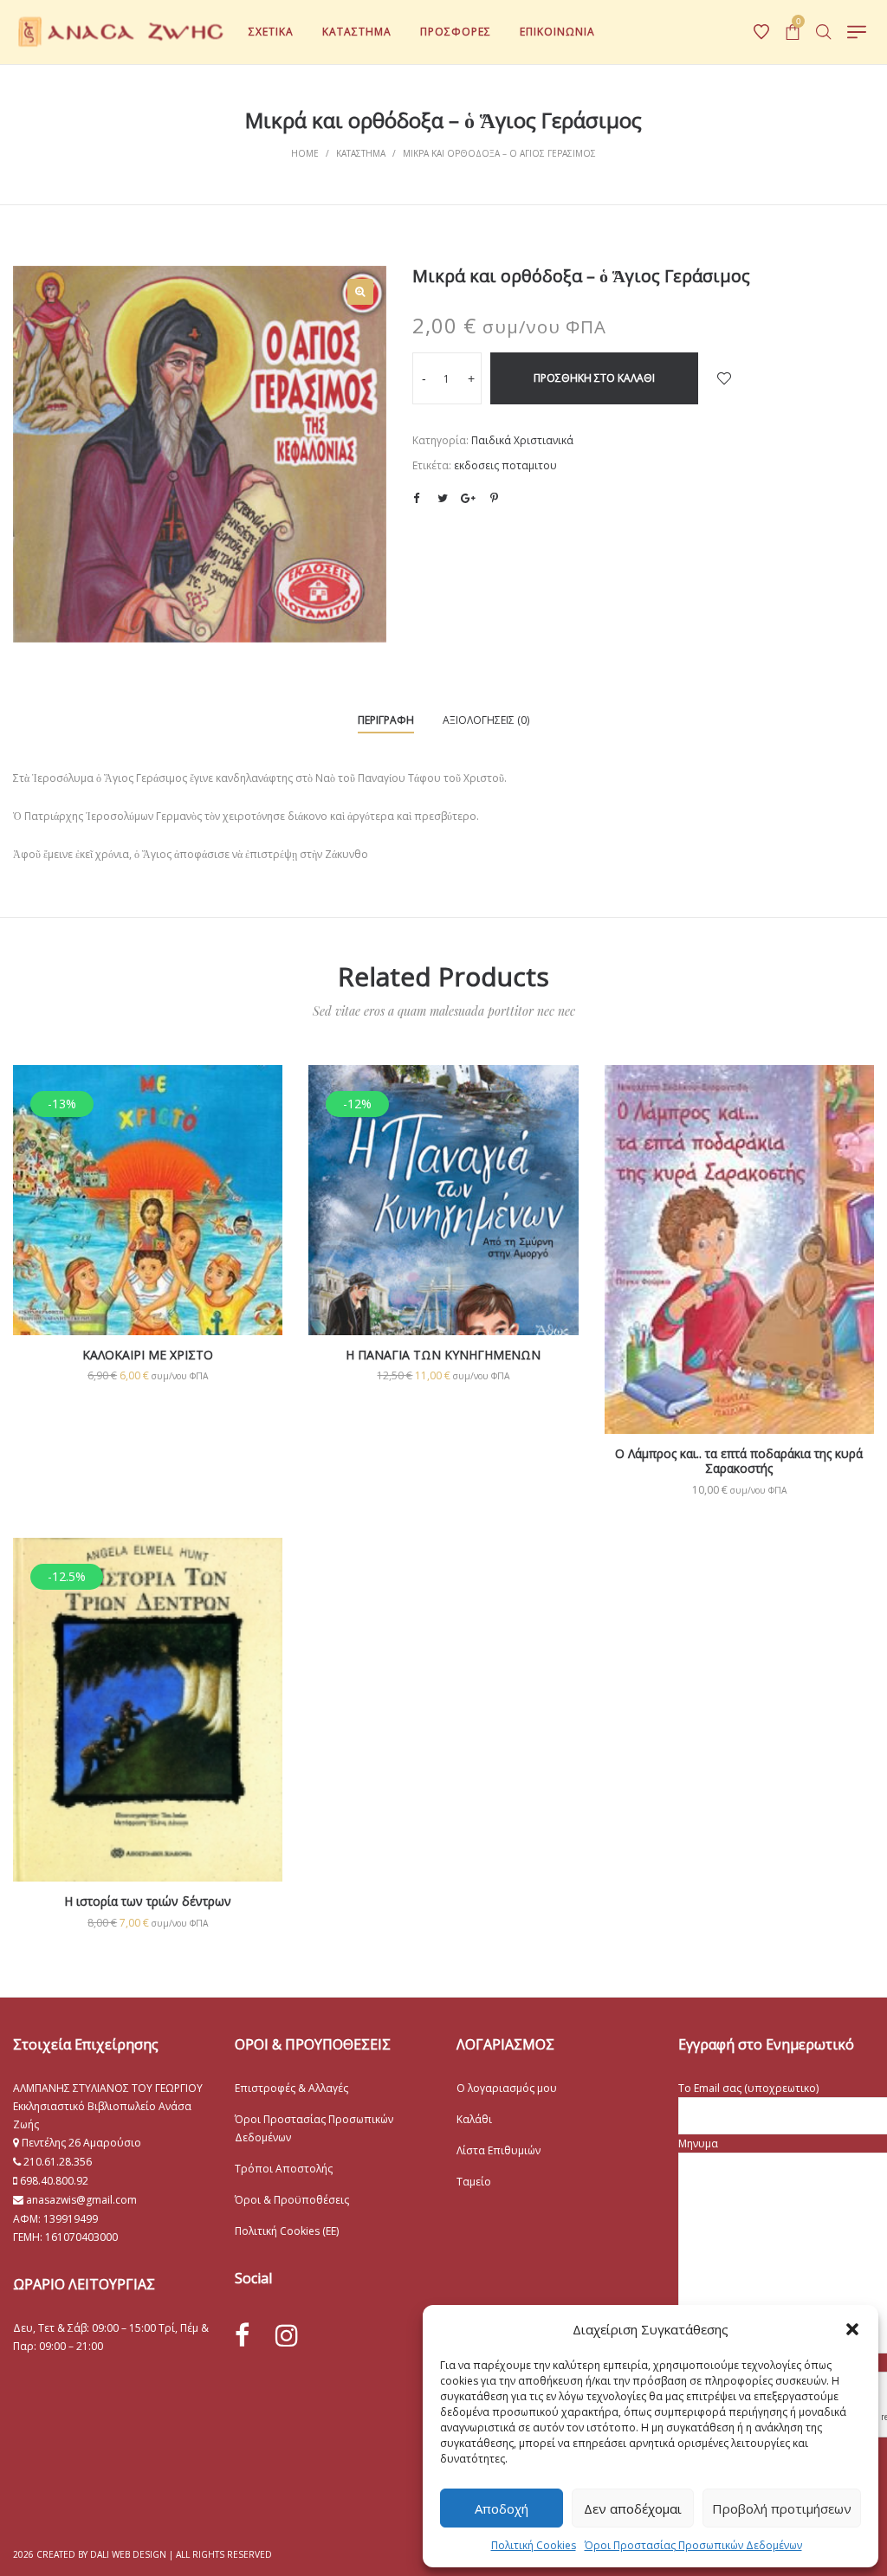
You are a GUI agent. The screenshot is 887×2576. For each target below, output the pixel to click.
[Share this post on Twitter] (443, 498)
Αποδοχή (502, 2508)
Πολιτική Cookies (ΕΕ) (287, 2231)
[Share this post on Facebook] (417, 499)
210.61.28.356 (58, 2162)
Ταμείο (474, 2182)
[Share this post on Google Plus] (469, 498)
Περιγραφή (386, 720)
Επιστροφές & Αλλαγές (291, 2088)
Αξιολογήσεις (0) (486, 720)
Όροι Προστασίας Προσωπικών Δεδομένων (693, 2545)
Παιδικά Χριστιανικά (522, 440)
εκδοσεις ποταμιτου (505, 465)
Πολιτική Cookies (534, 2545)
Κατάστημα (361, 153)
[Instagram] (287, 2335)
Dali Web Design (128, 2554)
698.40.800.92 (53, 2181)
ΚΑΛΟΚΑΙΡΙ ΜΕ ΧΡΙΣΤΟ (148, 1355)
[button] (852, 2329)
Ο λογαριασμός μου (507, 2088)
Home (305, 153)
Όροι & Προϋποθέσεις (292, 2200)
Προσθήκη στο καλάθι (594, 378)
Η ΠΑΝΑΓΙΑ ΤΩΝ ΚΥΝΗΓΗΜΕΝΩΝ (443, 1355)
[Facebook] (242, 2336)
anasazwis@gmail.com (80, 2200)
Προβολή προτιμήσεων (782, 2508)
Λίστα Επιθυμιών (499, 2150)
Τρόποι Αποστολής (284, 2169)
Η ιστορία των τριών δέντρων (148, 1901)
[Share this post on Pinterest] (495, 498)
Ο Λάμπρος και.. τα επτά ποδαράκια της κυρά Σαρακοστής (739, 1461)
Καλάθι (474, 2119)
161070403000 (81, 2237)
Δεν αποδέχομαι (633, 2508)
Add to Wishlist (724, 378)
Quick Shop (148, 1223)
